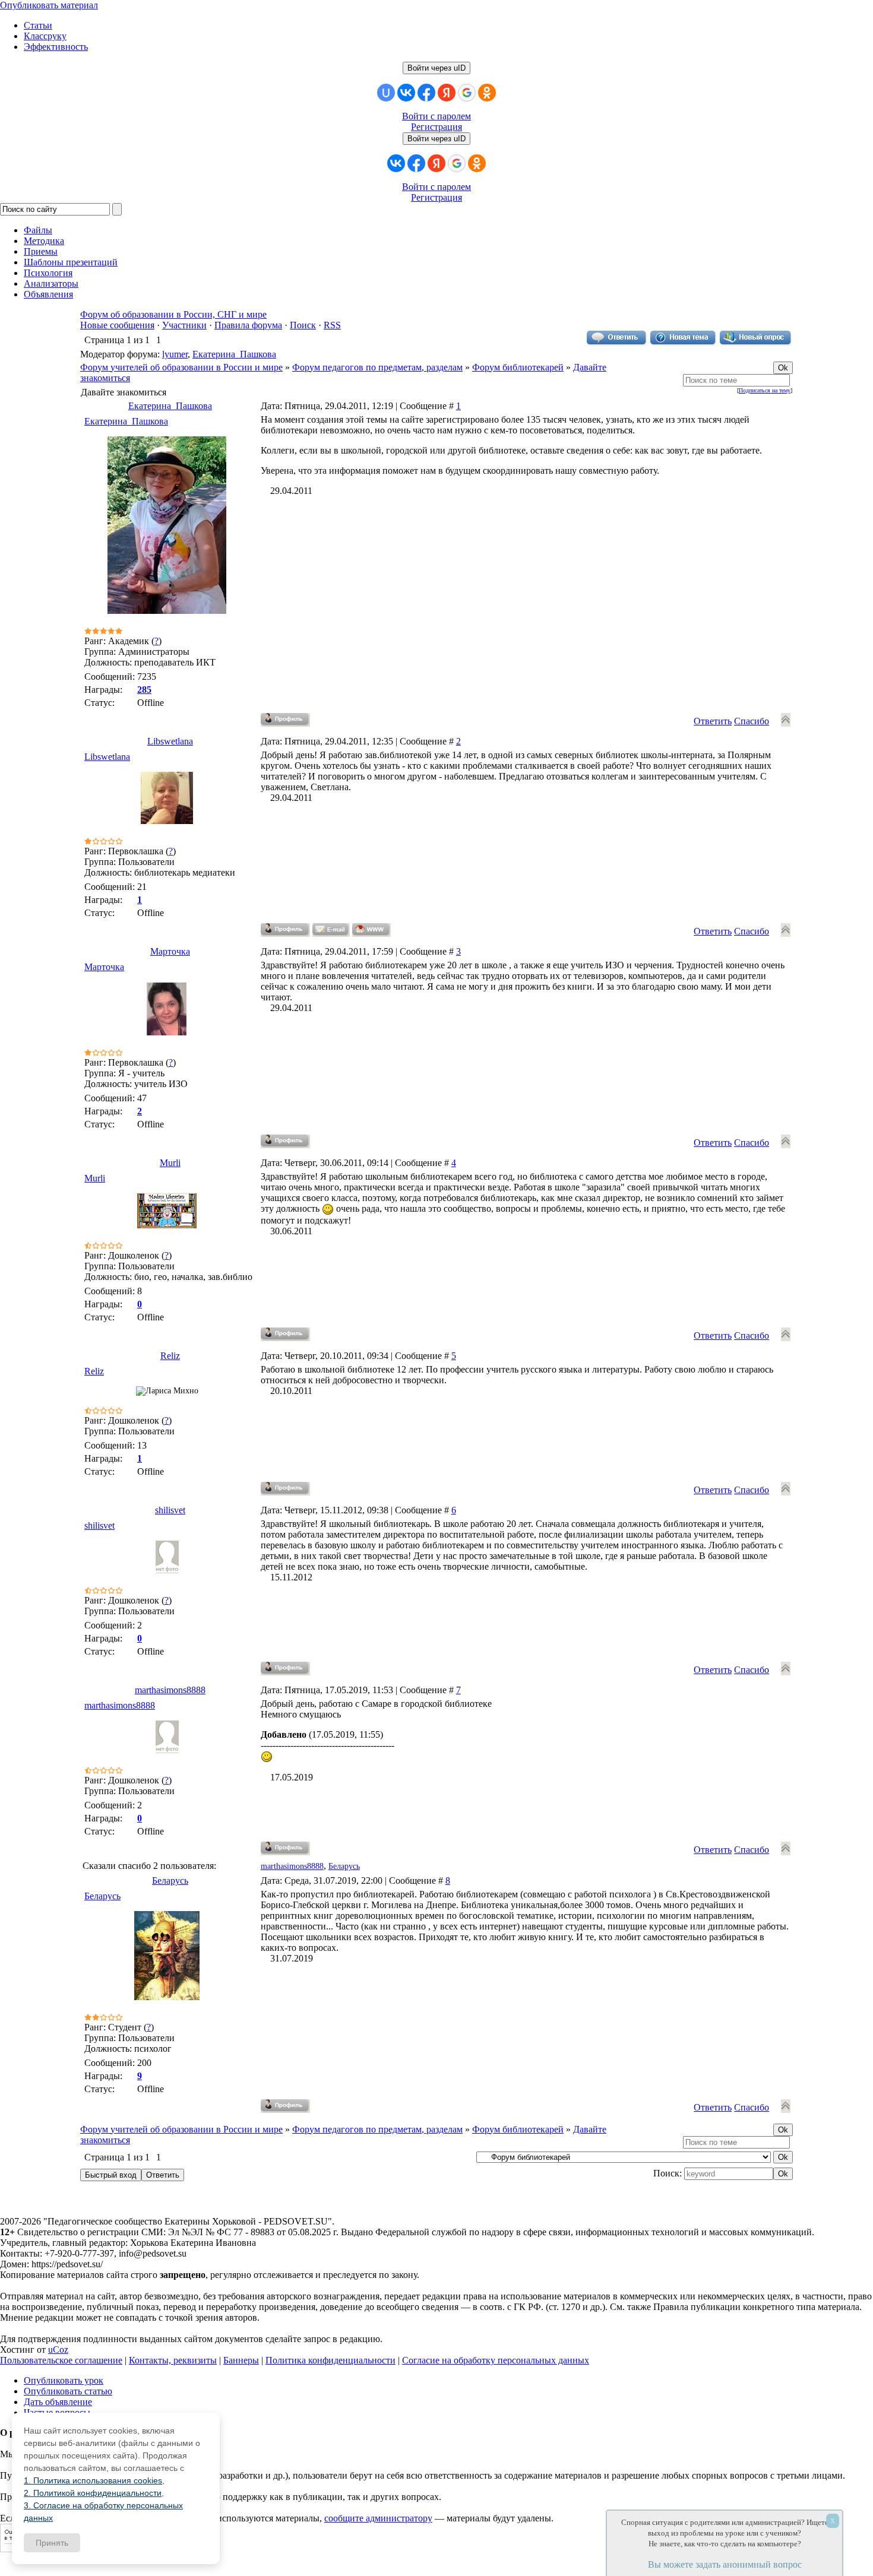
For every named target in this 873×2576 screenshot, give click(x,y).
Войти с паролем (436, 116)
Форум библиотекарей (518, 367)
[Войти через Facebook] (426, 93)
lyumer (175, 354)
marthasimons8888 (170, 1690)
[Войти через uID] (386, 93)
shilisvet (170, 1510)
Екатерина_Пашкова (234, 354)
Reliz (170, 1356)
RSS (332, 325)
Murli (170, 1163)
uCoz (58, 2350)
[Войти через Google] (467, 93)
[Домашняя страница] (371, 930)
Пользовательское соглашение (61, 2360)
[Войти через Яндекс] (447, 93)
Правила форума (248, 325)
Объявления (48, 294)
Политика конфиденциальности (330, 2360)
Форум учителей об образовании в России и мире (181, 367)
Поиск (303, 325)
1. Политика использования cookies (93, 2480)
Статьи (38, 25)
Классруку (45, 36)
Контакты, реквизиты (173, 2360)
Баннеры (241, 2360)
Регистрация (436, 127)
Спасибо (752, 721)
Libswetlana (170, 741)
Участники (184, 325)
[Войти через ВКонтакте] (406, 93)
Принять (52, 2543)
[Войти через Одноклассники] (487, 93)
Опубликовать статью (68, 2391)
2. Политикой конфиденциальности (93, 2493)
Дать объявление (58, 2402)
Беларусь (344, 1866)
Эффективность (56, 47)
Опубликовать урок (64, 2380)
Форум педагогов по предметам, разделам (377, 367)
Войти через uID (436, 68)
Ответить (713, 721)
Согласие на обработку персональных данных (496, 2360)
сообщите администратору (378, 2518)
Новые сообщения (117, 325)
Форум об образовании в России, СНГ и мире (173, 314)
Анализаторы (51, 283)
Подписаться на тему (765, 390)
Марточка (170, 951)
